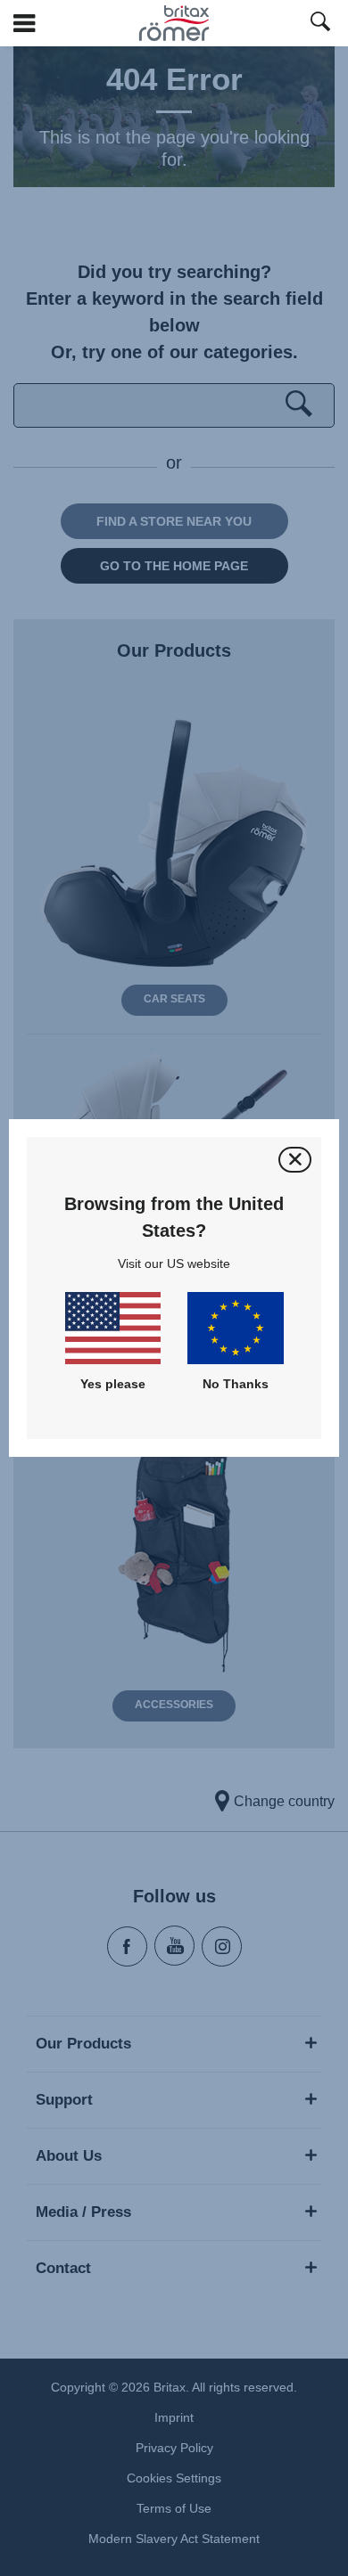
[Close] (295, 1160)
